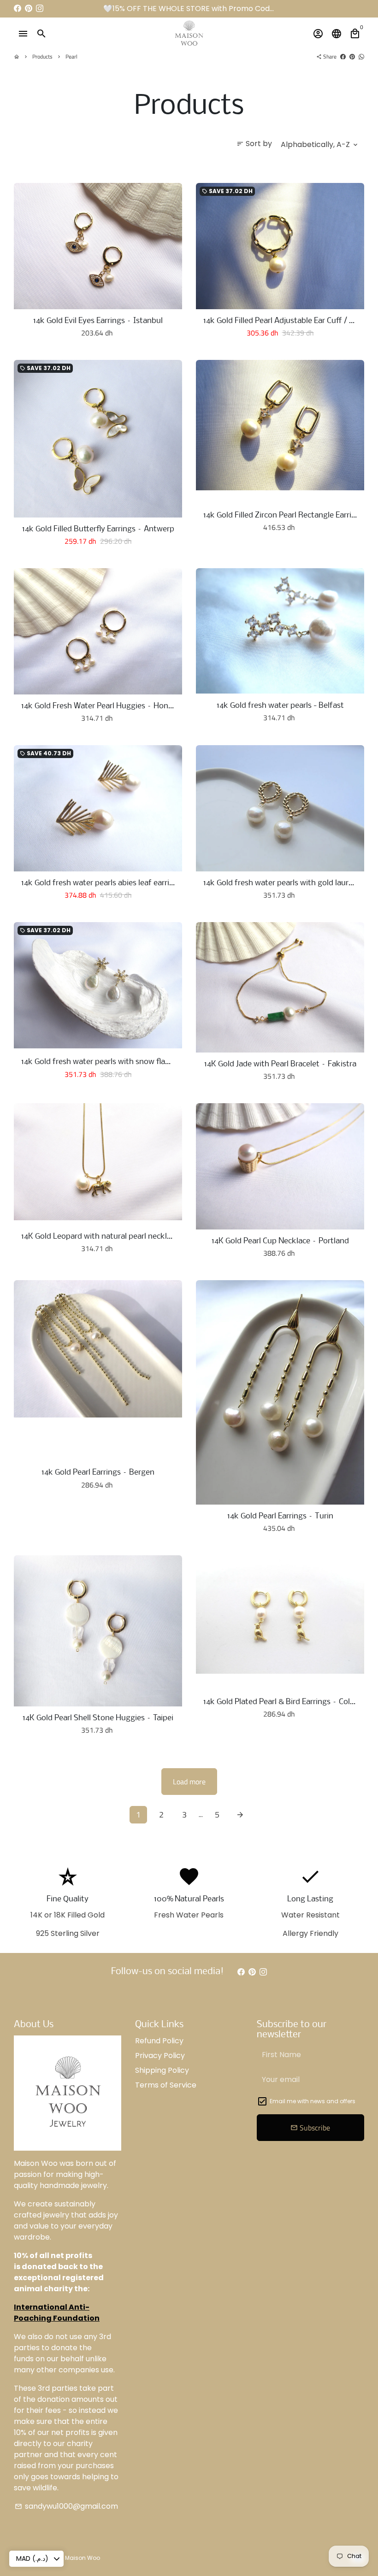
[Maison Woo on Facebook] (18, 9)
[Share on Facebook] (343, 56)
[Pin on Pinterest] (352, 56)
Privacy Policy (160, 2056)
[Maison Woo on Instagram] (40, 9)
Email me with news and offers (313, 2101)
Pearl (71, 56)
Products (42, 56)
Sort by (254, 144)
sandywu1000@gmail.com (66, 2506)
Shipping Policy (162, 2070)
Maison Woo (83, 2558)
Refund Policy (159, 2041)
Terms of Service (166, 2085)
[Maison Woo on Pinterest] (29, 9)
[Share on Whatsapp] (361, 56)
